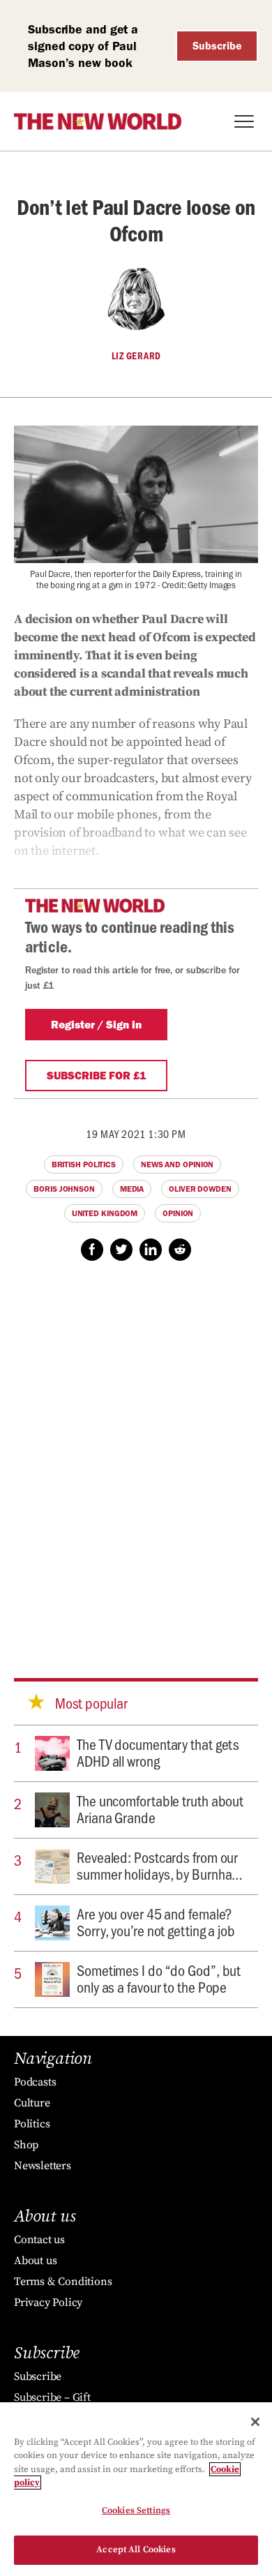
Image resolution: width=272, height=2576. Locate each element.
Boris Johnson (64, 1189)
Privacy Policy (48, 2302)
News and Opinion (177, 1165)
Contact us (39, 2240)
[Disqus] (136, 1456)
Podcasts (35, 2082)
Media (132, 1189)
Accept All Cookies (136, 2549)
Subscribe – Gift (52, 2397)
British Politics (84, 1165)
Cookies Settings (136, 2510)
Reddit (180, 1250)
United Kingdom (105, 1213)
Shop (26, 2145)
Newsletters (43, 2166)
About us (35, 2261)
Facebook (92, 1250)
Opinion (178, 1213)
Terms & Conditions (63, 2282)
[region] (136, 2489)
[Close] (255, 2422)
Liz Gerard (136, 356)
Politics (32, 2124)
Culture (32, 2103)
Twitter (121, 1250)
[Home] (98, 121)
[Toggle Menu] (244, 121)
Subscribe (217, 46)
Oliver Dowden (200, 1189)
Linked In (151, 1250)
